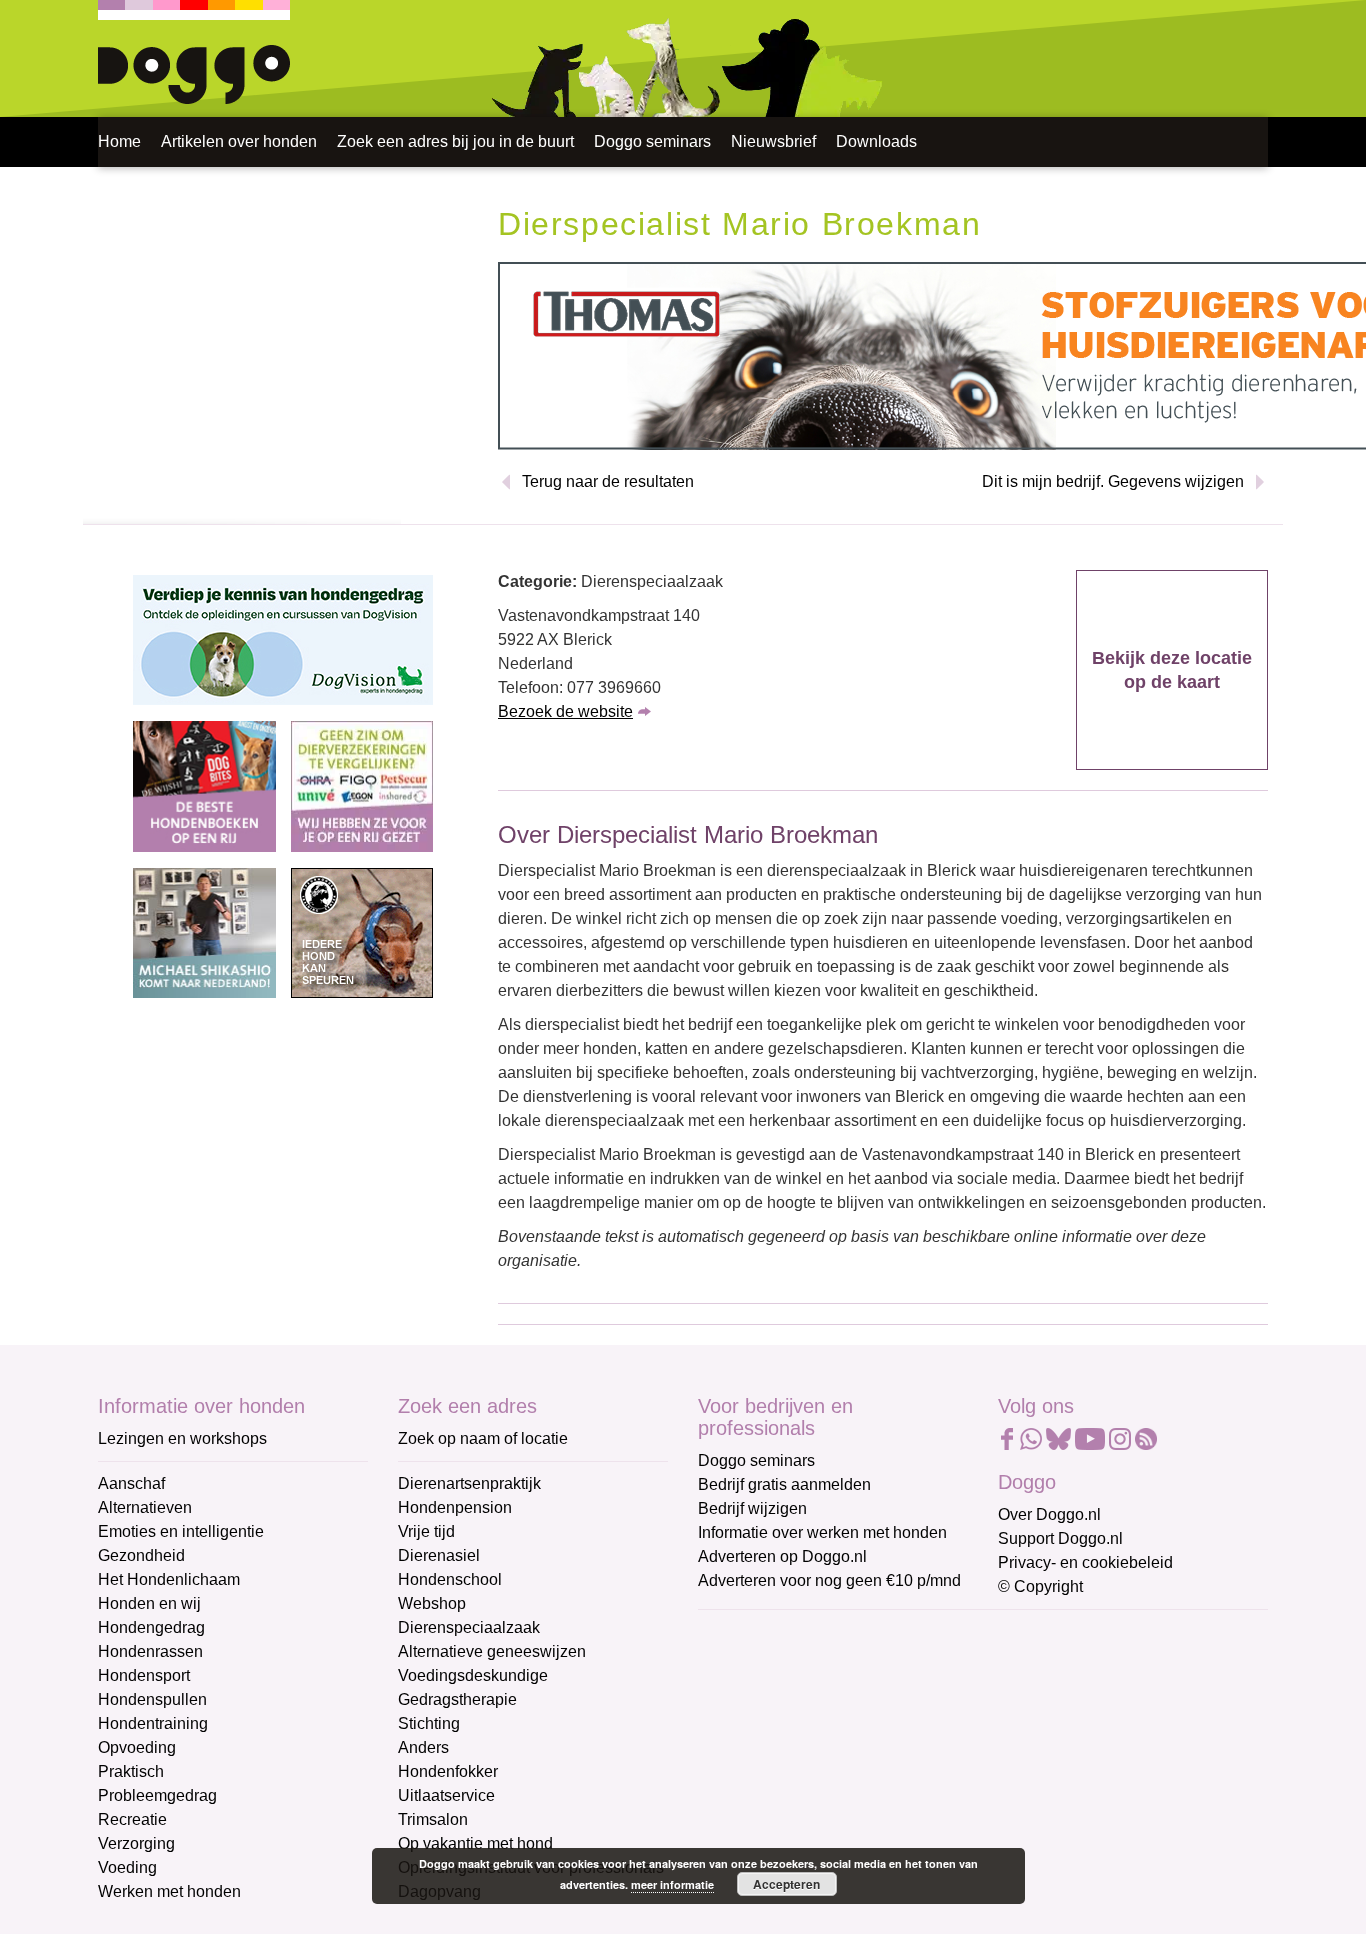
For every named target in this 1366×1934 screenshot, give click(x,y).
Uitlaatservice (446, 1795)
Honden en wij (149, 1603)
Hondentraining (153, 1723)
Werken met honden (169, 1891)
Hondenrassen (150, 1651)
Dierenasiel (439, 1555)
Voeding (127, 1867)
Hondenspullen (152, 1699)
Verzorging (136, 1843)
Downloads (876, 141)
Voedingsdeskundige (473, 1675)
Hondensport (144, 1675)
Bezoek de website (565, 711)
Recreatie (132, 1819)
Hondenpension (455, 1507)
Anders (423, 1747)
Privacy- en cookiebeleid (1085, 1562)
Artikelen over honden (239, 141)
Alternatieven (145, 1507)
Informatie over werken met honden (822, 1532)
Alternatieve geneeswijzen (492, 1651)
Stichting (429, 1723)
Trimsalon (433, 1819)
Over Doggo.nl (1049, 1514)
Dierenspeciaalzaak (469, 1627)
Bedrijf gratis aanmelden (784, 1484)
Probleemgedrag (157, 1795)
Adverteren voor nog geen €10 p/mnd (829, 1580)
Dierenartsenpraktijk (469, 1483)
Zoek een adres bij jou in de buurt (455, 141)
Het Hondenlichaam (169, 1579)
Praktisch (131, 1771)
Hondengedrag (151, 1627)
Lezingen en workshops (182, 1438)
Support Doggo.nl (1060, 1538)
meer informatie (672, 1884)
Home (119, 141)
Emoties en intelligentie (181, 1531)
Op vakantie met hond (475, 1843)
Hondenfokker (448, 1771)
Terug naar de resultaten (608, 481)
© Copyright (1040, 1586)
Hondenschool (450, 1579)
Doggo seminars (652, 141)
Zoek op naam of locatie (483, 1438)
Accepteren (786, 1884)
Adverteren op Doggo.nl (782, 1556)
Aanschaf (131, 1483)
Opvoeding (137, 1747)
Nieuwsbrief (773, 141)
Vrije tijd (426, 1531)
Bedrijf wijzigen (752, 1508)
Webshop (432, 1603)
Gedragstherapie (457, 1699)
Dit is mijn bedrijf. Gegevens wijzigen (1113, 481)
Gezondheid (141, 1555)
